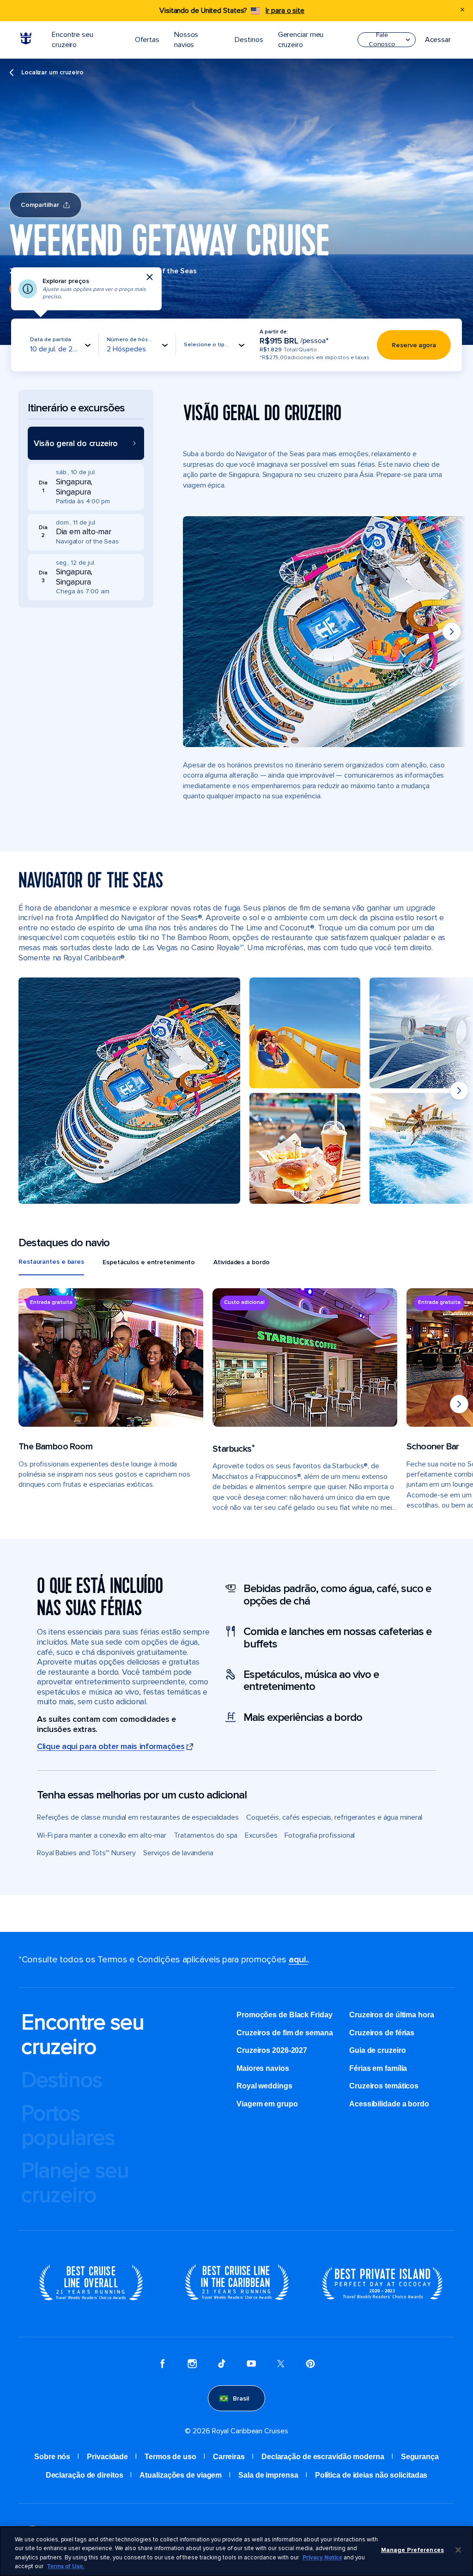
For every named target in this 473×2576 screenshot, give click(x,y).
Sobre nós (52, 2457)
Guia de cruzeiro (377, 2050)
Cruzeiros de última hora (392, 2015)
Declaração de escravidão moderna (323, 2457)
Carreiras (229, 2457)
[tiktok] (222, 2365)
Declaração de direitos (85, 2475)
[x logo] (281, 2365)
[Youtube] (251, 2365)
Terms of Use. (66, 2566)
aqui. (298, 1960)
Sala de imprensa (268, 2475)
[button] (86, 443)
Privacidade (107, 2457)
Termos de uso (170, 2457)
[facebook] (163, 2365)
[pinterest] (310, 2365)
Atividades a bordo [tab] (241, 1262)
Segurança (420, 2457)
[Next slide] (452, 632)
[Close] (458, 2550)
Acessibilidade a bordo (389, 2104)
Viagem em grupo (267, 2104)
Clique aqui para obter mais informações (111, 1746)
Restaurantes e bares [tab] (51, 1262)
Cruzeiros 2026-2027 (272, 2050)
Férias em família (378, 2068)
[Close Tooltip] (150, 277)
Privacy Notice (322, 2558)
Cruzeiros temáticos (384, 2086)
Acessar (438, 40)
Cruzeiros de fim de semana (285, 2033)
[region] (236, 2551)
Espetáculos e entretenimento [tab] (149, 1262)
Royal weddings (264, 2086)
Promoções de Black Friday (285, 2015)
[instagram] (192, 2365)
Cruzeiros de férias (382, 2033)
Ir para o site (285, 11)
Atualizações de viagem (181, 2475)
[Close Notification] (462, 11)
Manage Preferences (412, 2550)
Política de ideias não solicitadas (371, 2475)
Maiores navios (263, 2068)
